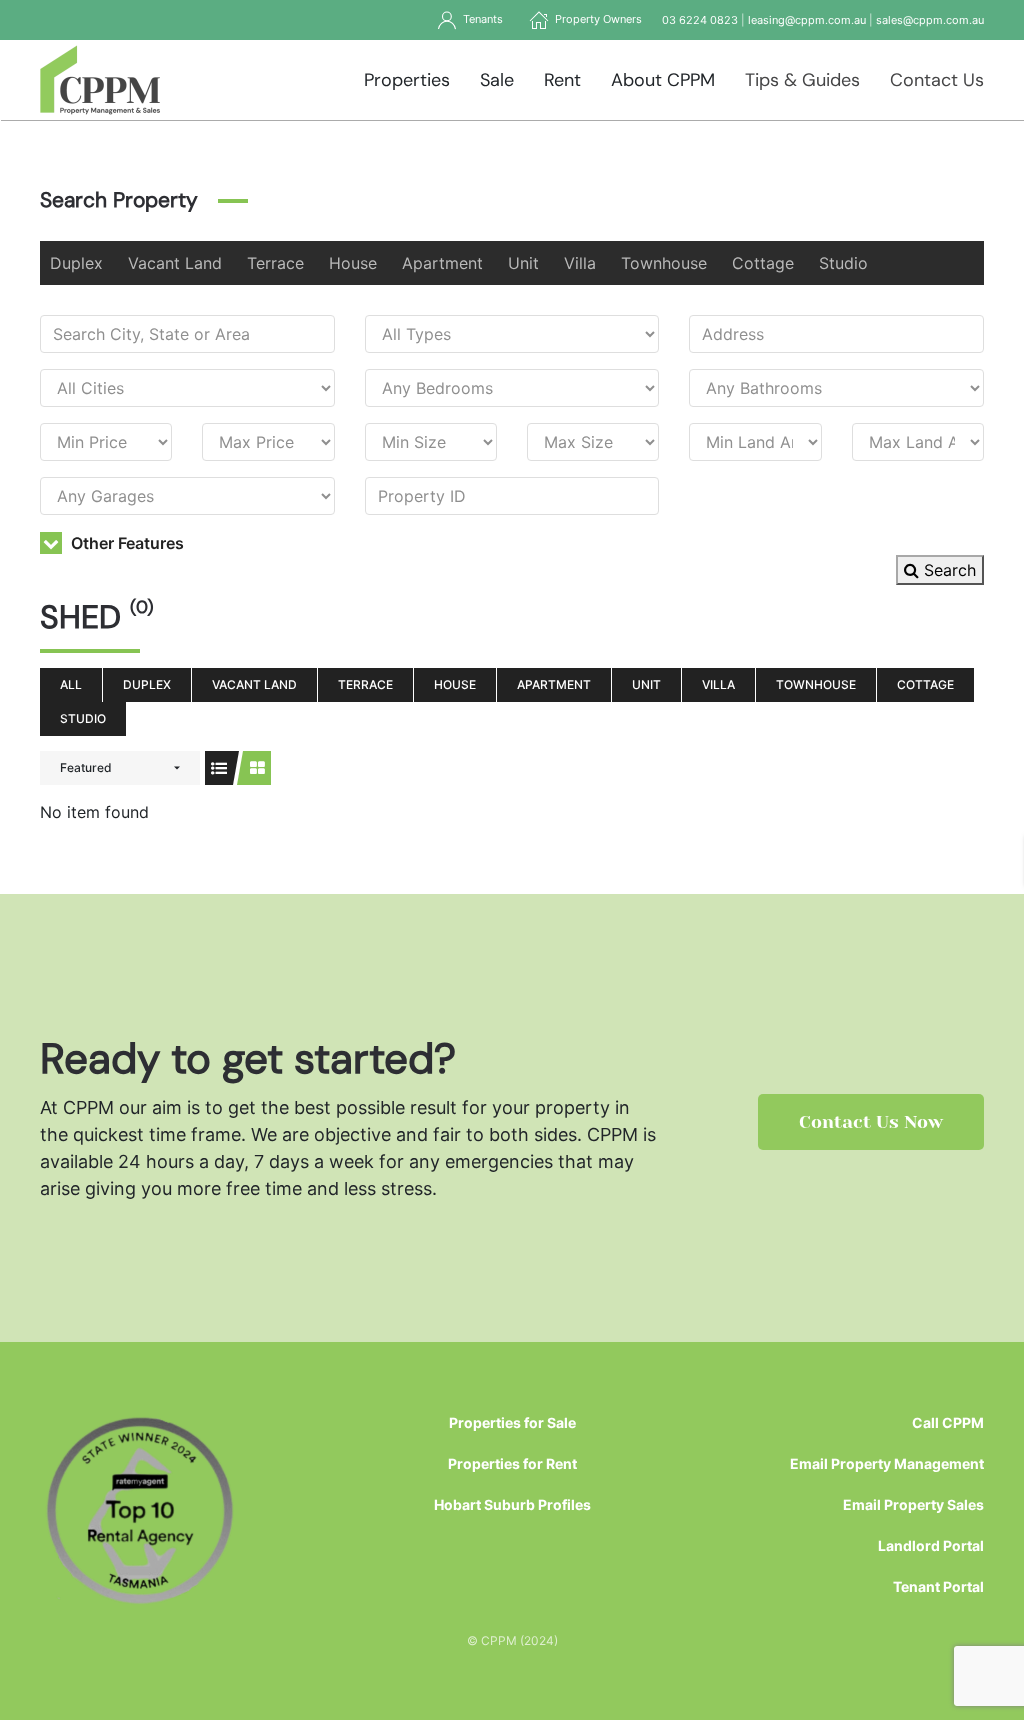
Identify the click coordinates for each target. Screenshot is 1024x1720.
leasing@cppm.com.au (807, 20)
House (353, 263)
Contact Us (937, 80)
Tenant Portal (938, 1586)
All (71, 684)
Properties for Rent (512, 1463)
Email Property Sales (913, 1504)
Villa (580, 263)
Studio (843, 263)
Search (947, 570)
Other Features (125, 543)
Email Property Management (887, 1463)
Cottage (763, 263)
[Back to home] (100, 80)
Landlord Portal (931, 1545)
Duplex (76, 263)
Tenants (480, 19)
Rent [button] (562, 80)
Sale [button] (497, 80)
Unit (523, 263)
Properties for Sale (512, 1422)
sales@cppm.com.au (930, 20)
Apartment (442, 263)
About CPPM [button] (663, 80)
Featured (86, 767)
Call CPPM (948, 1422)
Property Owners (595, 19)
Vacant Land (175, 263)
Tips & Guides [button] (802, 80)
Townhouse (664, 263)
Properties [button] (407, 80)
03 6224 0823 (700, 20)
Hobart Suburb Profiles (512, 1504)
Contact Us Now (871, 1122)
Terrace (275, 263)
